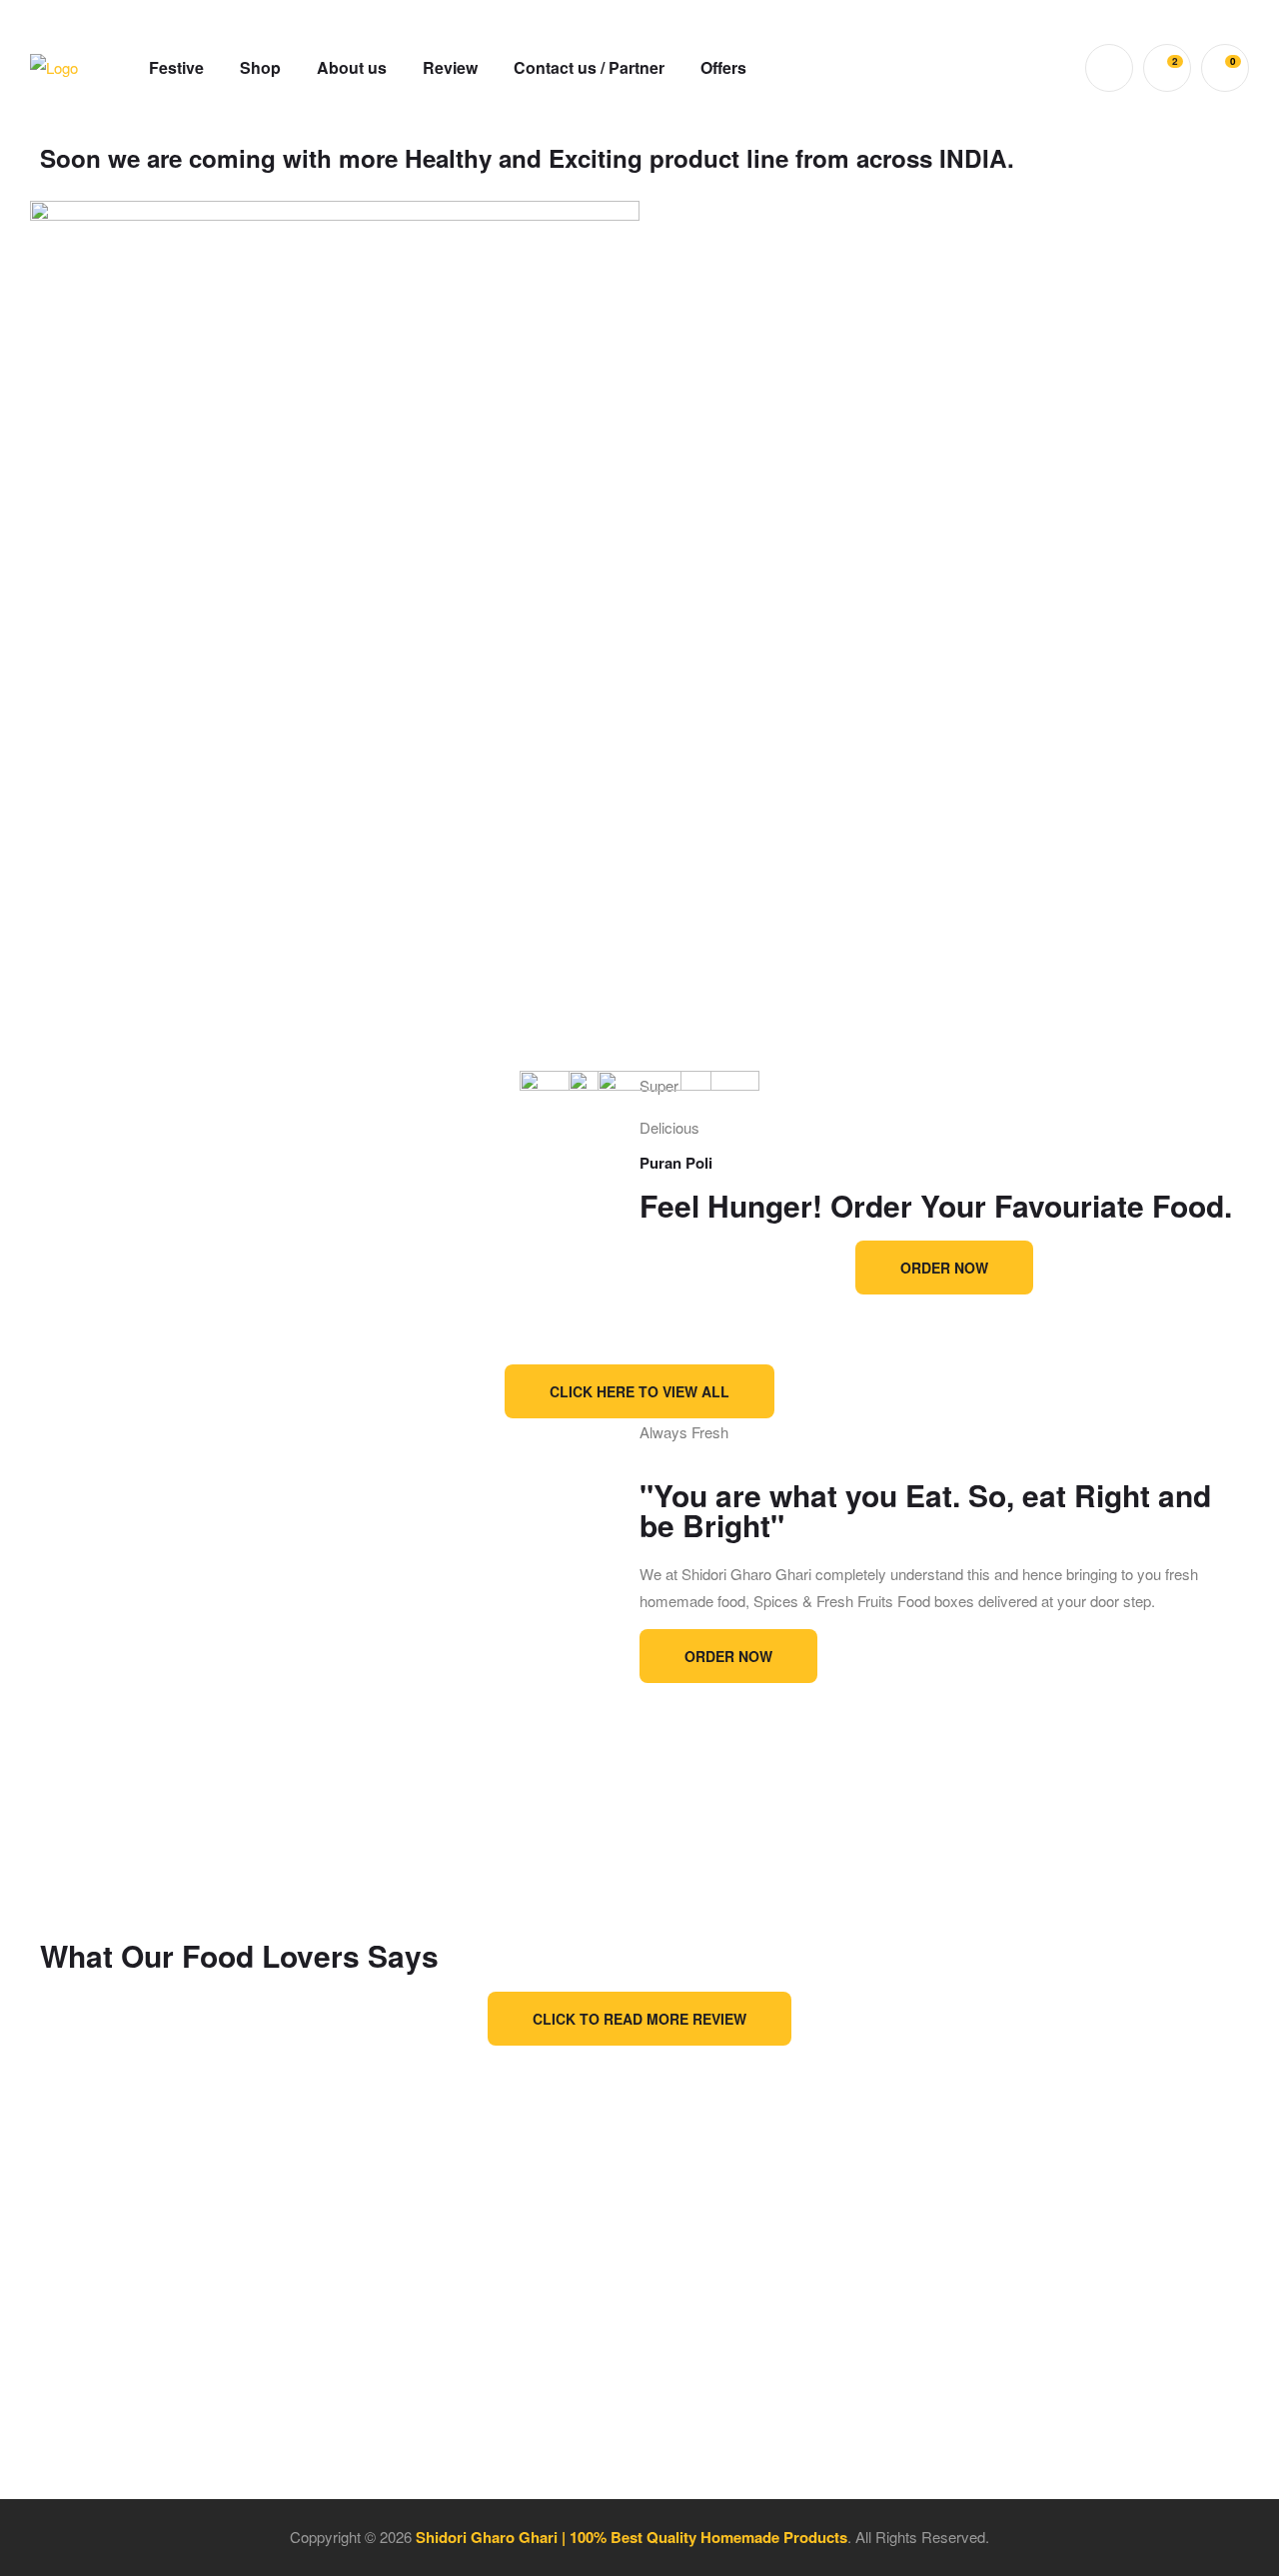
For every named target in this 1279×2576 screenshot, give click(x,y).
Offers (723, 67)
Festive (176, 67)
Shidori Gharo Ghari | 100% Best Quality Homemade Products (632, 2537)
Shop (260, 67)
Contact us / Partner (589, 67)
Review (450, 67)
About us (352, 67)
